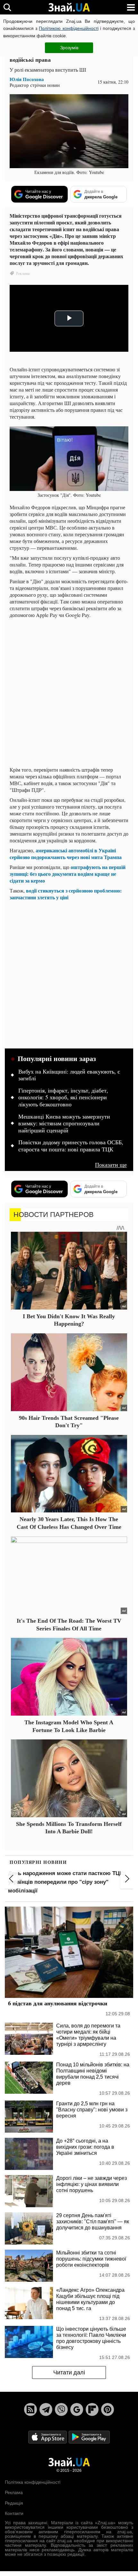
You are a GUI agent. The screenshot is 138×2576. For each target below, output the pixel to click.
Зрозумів (69, 48)
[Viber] (61, 2409)
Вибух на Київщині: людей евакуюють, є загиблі (69, 1075)
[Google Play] (89, 2437)
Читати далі (69, 2372)
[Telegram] (46, 2409)
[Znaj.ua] (69, 7)
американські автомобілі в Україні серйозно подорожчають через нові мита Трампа (66, 854)
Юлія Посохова (27, 79)
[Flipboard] (92, 2409)
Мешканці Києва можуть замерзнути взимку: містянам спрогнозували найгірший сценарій (64, 1124)
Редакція (14, 2503)
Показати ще (111, 1165)
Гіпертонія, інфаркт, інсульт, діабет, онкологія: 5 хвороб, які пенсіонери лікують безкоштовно (63, 1098)
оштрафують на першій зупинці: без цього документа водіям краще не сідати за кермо (68, 874)
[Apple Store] (48, 2437)
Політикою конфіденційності (69, 28)
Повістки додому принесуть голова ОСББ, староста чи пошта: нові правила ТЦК (71, 1146)
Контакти (14, 2513)
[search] (7, 7)
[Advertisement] (69, 692)
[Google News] (77, 2409)
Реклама (14, 2492)
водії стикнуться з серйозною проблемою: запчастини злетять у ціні (66, 894)
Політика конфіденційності (33, 2482)
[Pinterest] (108, 2409)
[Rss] (30, 2409)
